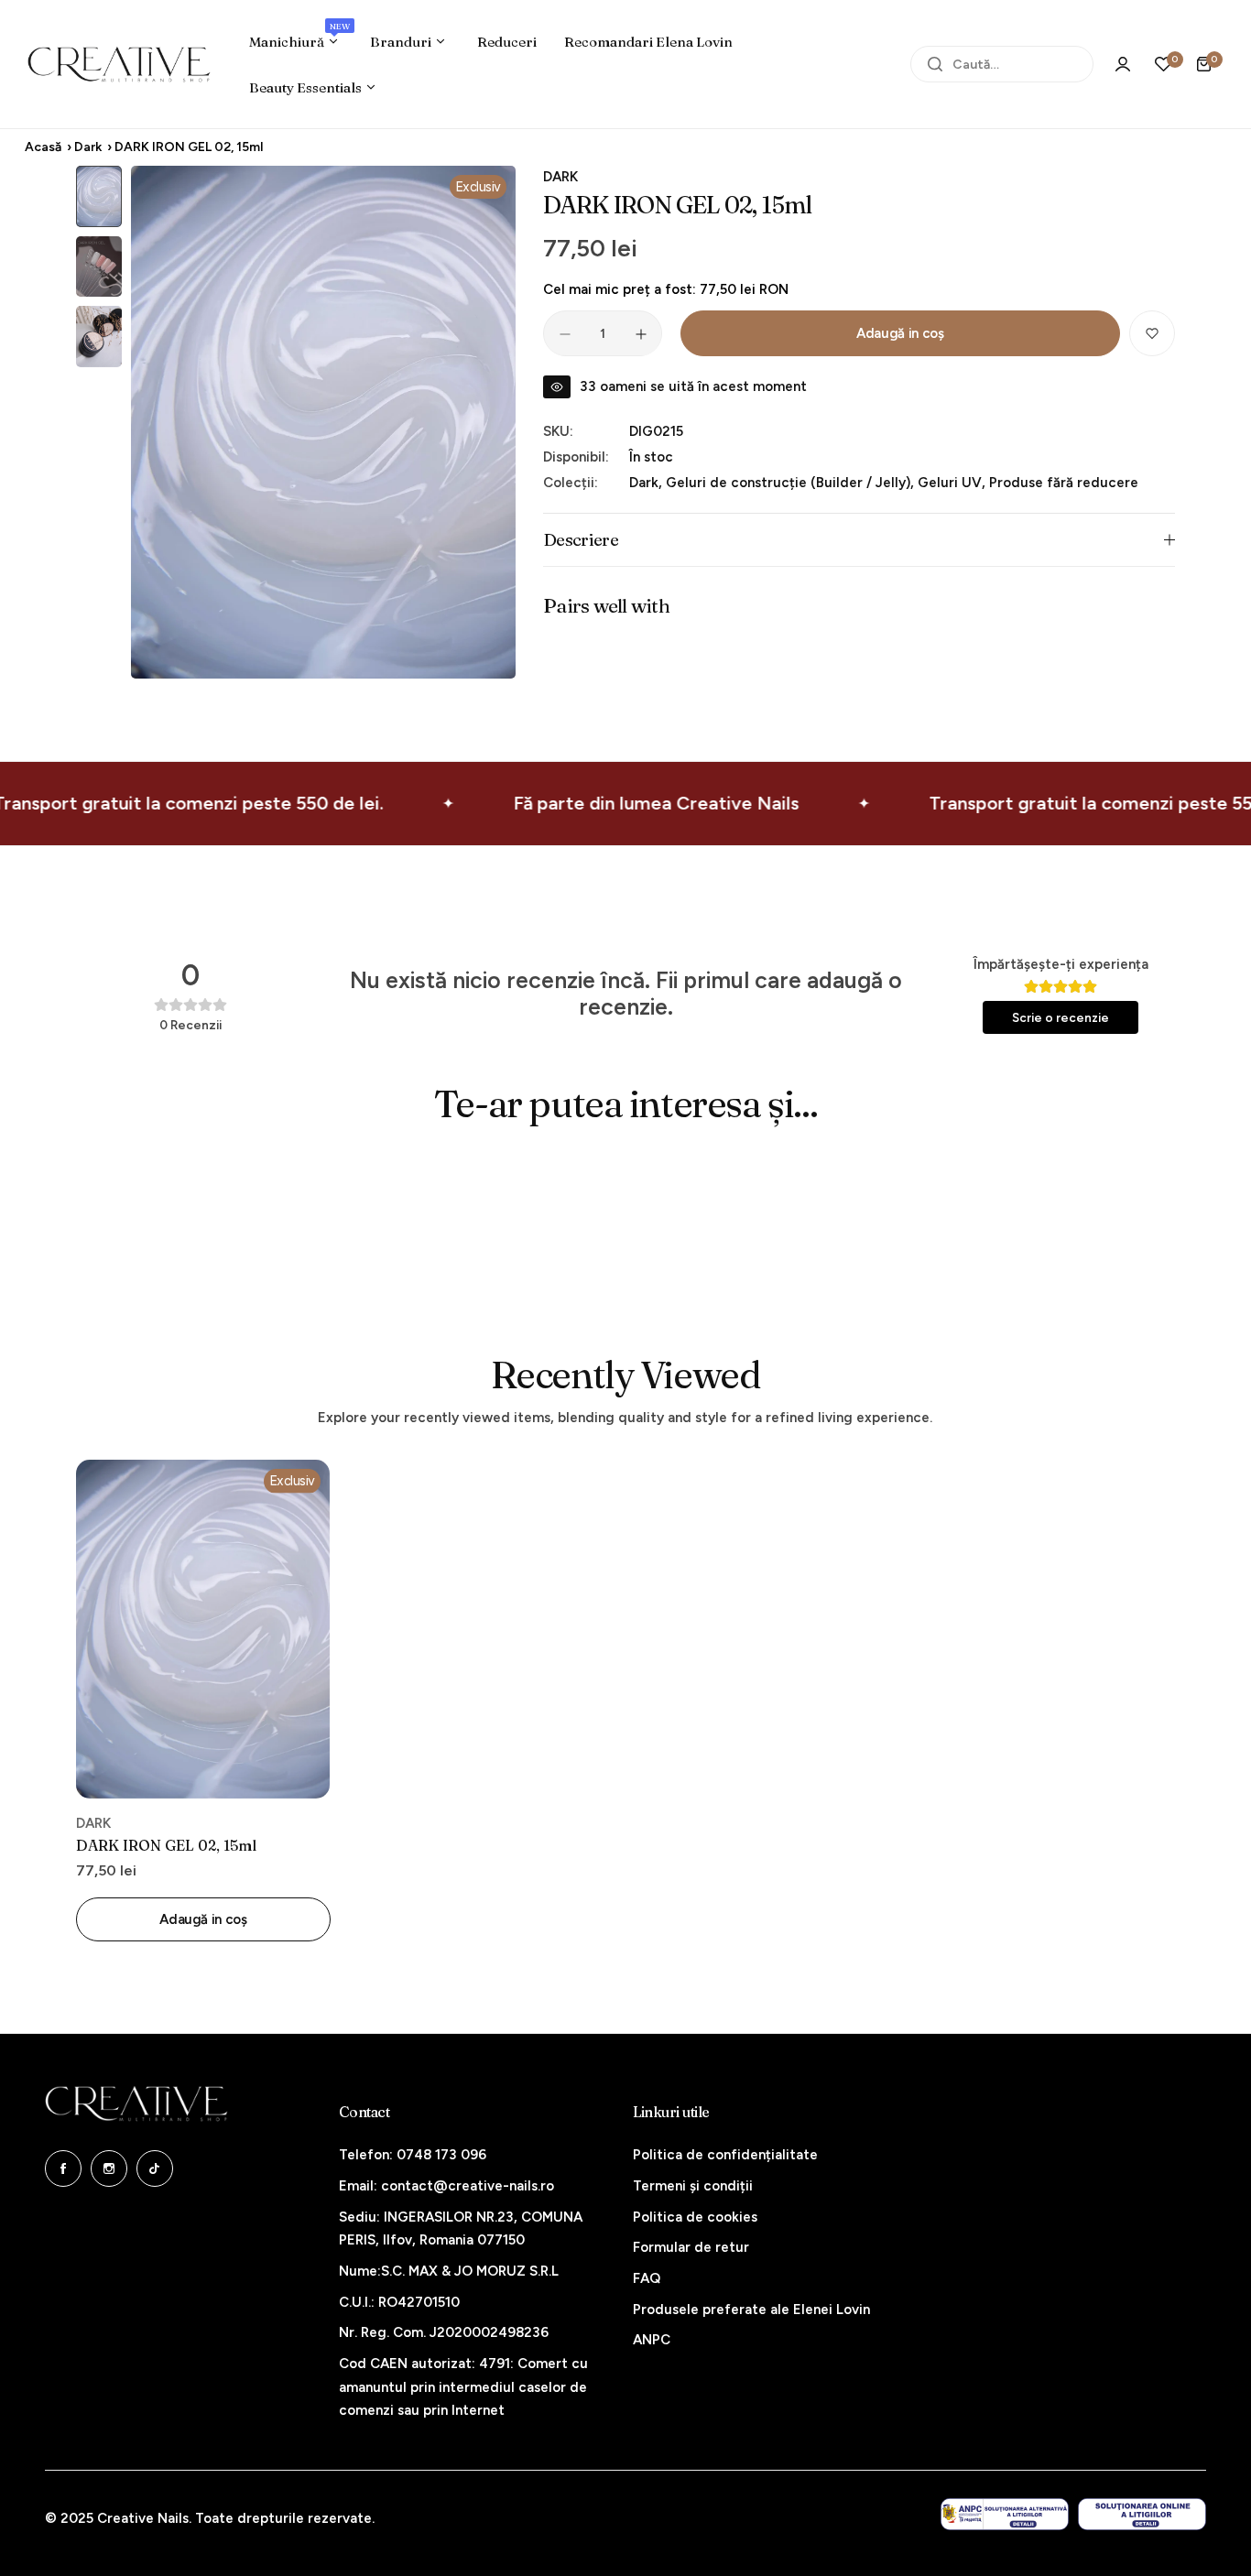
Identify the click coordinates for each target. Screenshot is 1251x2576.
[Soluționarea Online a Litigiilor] (1142, 2514)
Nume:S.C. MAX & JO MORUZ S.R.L (449, 2271)
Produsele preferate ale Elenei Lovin (751, 2310)
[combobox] (1002, 64)
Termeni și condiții (693, 2186)
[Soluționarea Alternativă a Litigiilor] (1005, 2514)
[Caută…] (935, 64)
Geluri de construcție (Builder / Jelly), (792, 483)
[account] (1123, 64)
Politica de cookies (695, 2217)
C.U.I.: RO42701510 (399, 2302)
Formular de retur (691, 2247)
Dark (88, 147)
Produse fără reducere (1064, 483)
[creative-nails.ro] (119, 64)
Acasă (43, 147)
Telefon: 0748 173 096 (413, 2155)
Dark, (647, 483)
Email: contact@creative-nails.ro (446, 2186)
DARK (560, 177)
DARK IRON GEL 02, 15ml (166, 1845)
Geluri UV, (953, 483)
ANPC (652, 2340)
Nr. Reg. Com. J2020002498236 (444, 2332)
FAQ (647, 2278)
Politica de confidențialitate (725, 2155)
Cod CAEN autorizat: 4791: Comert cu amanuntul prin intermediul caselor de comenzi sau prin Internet (463, 2387)
